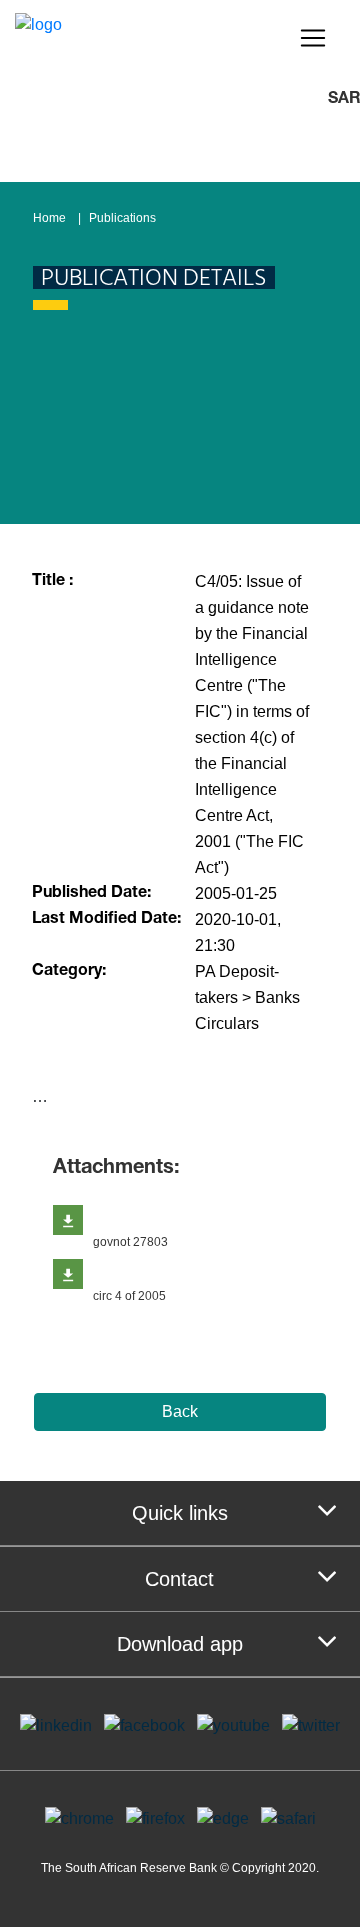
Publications (122, 218)
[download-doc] (68, 1220)
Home (49, 218)
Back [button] (180, 1411)
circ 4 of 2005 (129, 1296)
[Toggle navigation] (313, 38)
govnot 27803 (130, 1242)
